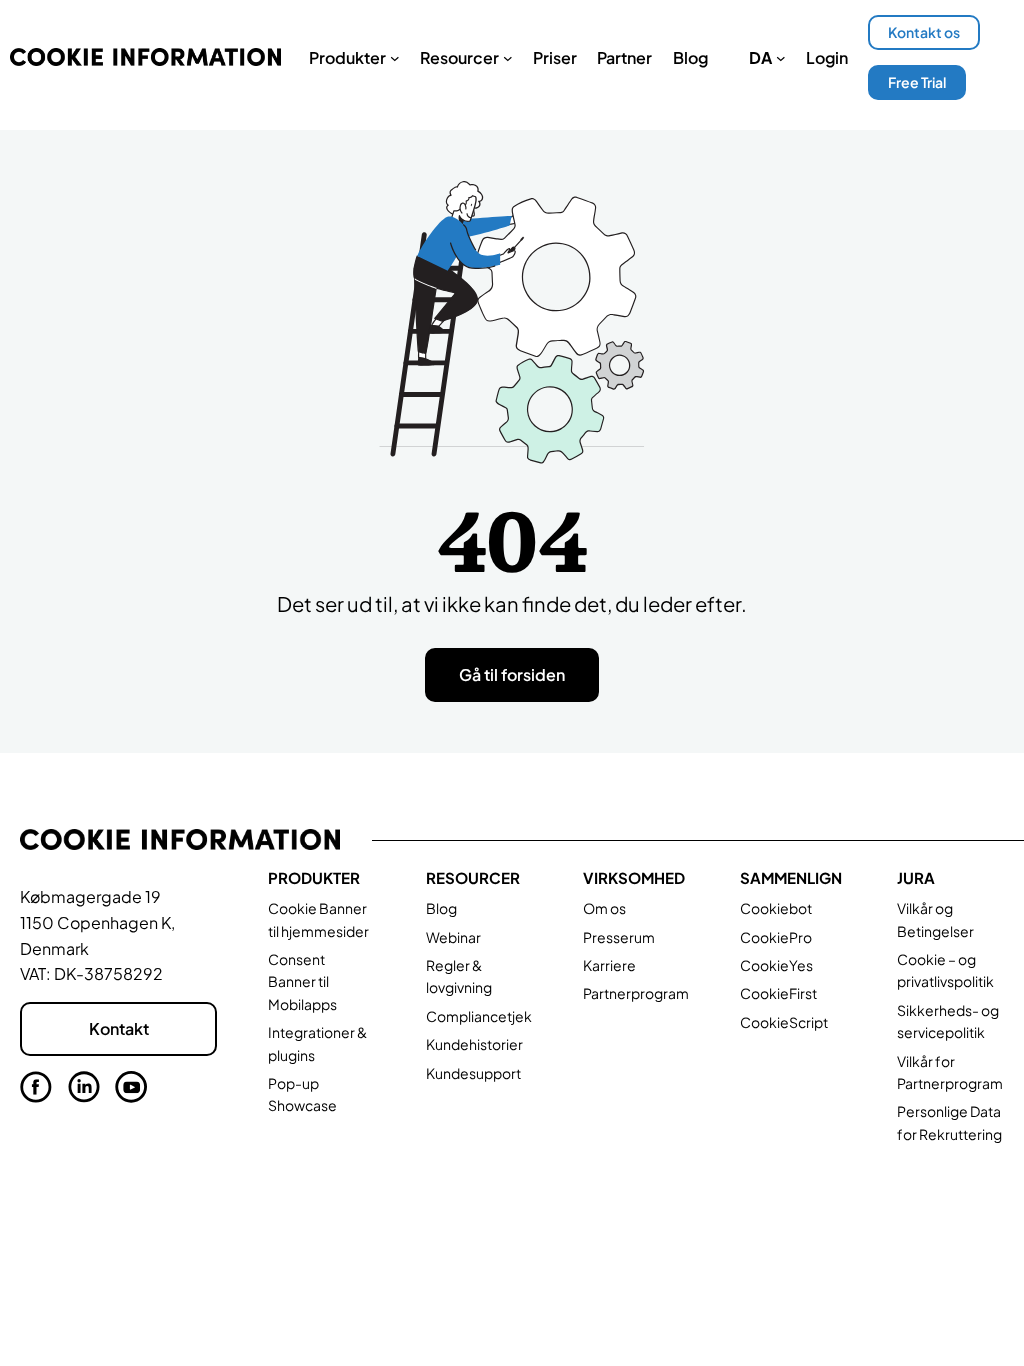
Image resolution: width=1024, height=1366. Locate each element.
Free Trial (917, 82)
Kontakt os (924, 32)
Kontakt (119, 1028)
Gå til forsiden (512, 674)
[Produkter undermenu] (395, 58)
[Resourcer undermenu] (508, 58)
